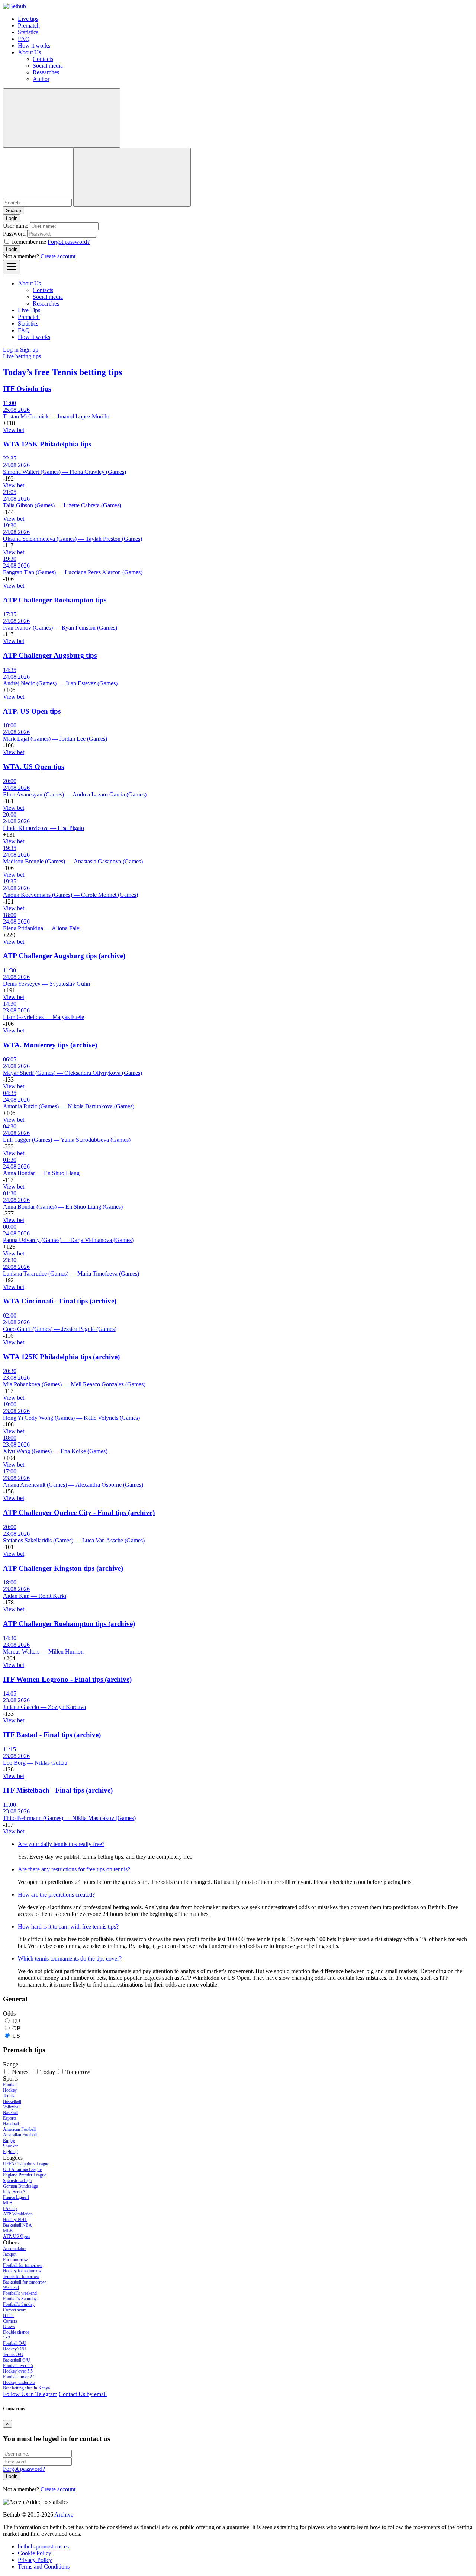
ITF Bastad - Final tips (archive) (52, 1735)
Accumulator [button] (14, 2249)
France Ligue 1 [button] (16, 2197)
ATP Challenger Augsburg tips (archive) (64, 956)
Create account (58, 256)
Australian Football (20, 2135)
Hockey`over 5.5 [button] (18, 2371)
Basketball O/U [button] (17, 2360)
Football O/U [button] (15, 2343)
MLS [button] (8, 2203)
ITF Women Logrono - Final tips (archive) (67, 1679)
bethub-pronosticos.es (43, 2546)
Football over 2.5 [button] (18, 2366)
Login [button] (12, 218)
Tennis (9, 2096)
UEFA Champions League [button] (26, 2164)
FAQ (24, 39)
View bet (14, 430)
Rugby (9, 2140)
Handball (11, 2124)
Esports (10, 2118)
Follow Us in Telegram (30, 2394)
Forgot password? (69, 242)
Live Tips (29, 310)
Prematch (29, 25)
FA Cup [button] (10, 2208)
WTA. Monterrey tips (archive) (50, 1045)
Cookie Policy (35, 2553)
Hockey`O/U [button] (15, 2349)
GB (17, 2028)
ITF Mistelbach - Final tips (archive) (58, 1790)
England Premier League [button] (25, 2175)
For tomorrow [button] (15, 2260)
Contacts (43, 59)
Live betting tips (22, 356)
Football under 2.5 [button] (19, 2377)
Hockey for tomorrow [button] (22, 2271)
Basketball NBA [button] (17, 2225)
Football (10, 2085)
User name (16, 226)
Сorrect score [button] (15, 2310)
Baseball (10, 2113)
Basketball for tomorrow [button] (25, 2282)
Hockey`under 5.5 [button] (19, 2382)
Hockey (10, 2090)
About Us (29, 52)
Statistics (28, 32)
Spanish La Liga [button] (17, 2181)
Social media (48, 66)
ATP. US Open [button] (16, 2236)
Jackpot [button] (10, 2254)
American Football (19, 2129)
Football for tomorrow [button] (23, 2265)
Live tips (28, 19)
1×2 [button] (7, 2338)
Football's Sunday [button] (19, 2304)
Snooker (10, 2146)
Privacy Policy (35, 2560)
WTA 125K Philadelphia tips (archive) (61, 1357)
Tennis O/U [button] (13, 2354)
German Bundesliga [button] (20, 2186)
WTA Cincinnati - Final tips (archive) (60, 1301)
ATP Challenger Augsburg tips (50, 655)
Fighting (10, 2152)
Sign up (29, 350)
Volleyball (12, 2107)
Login (12, 249)
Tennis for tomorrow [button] (21, 2276)
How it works (34, 46)
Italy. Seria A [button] (14, 2192)
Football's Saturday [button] (20, 2299)
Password (14, 234)
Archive (64, 2514)
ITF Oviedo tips (27, 389)
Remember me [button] (29, 242)
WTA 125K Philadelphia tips (47, 444)
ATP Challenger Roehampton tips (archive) (69, 1624)
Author (41, 79)
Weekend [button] (11, 2288)
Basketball (12, 2101)
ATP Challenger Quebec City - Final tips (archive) (79, 1512)
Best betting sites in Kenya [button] (26, 2388)
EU (16, 2021)
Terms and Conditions (44, 2567)
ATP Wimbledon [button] (18, 2214)
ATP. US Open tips (32, 711)
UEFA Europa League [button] (22, 2169)
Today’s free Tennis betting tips (62, 372)
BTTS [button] (8, 2315)
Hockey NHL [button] (15, 2220)
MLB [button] (8, 2231)
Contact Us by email (83, 2394)
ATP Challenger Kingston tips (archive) (63, 1568)
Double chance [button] (16, 2332)
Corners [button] (10, 2321)
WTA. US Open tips (33, 767)
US (16, 2036)
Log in (11, 350)
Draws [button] (9, 2327)
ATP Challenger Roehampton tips (55, 600)
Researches (46, 72)
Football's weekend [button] (20, 2293)
